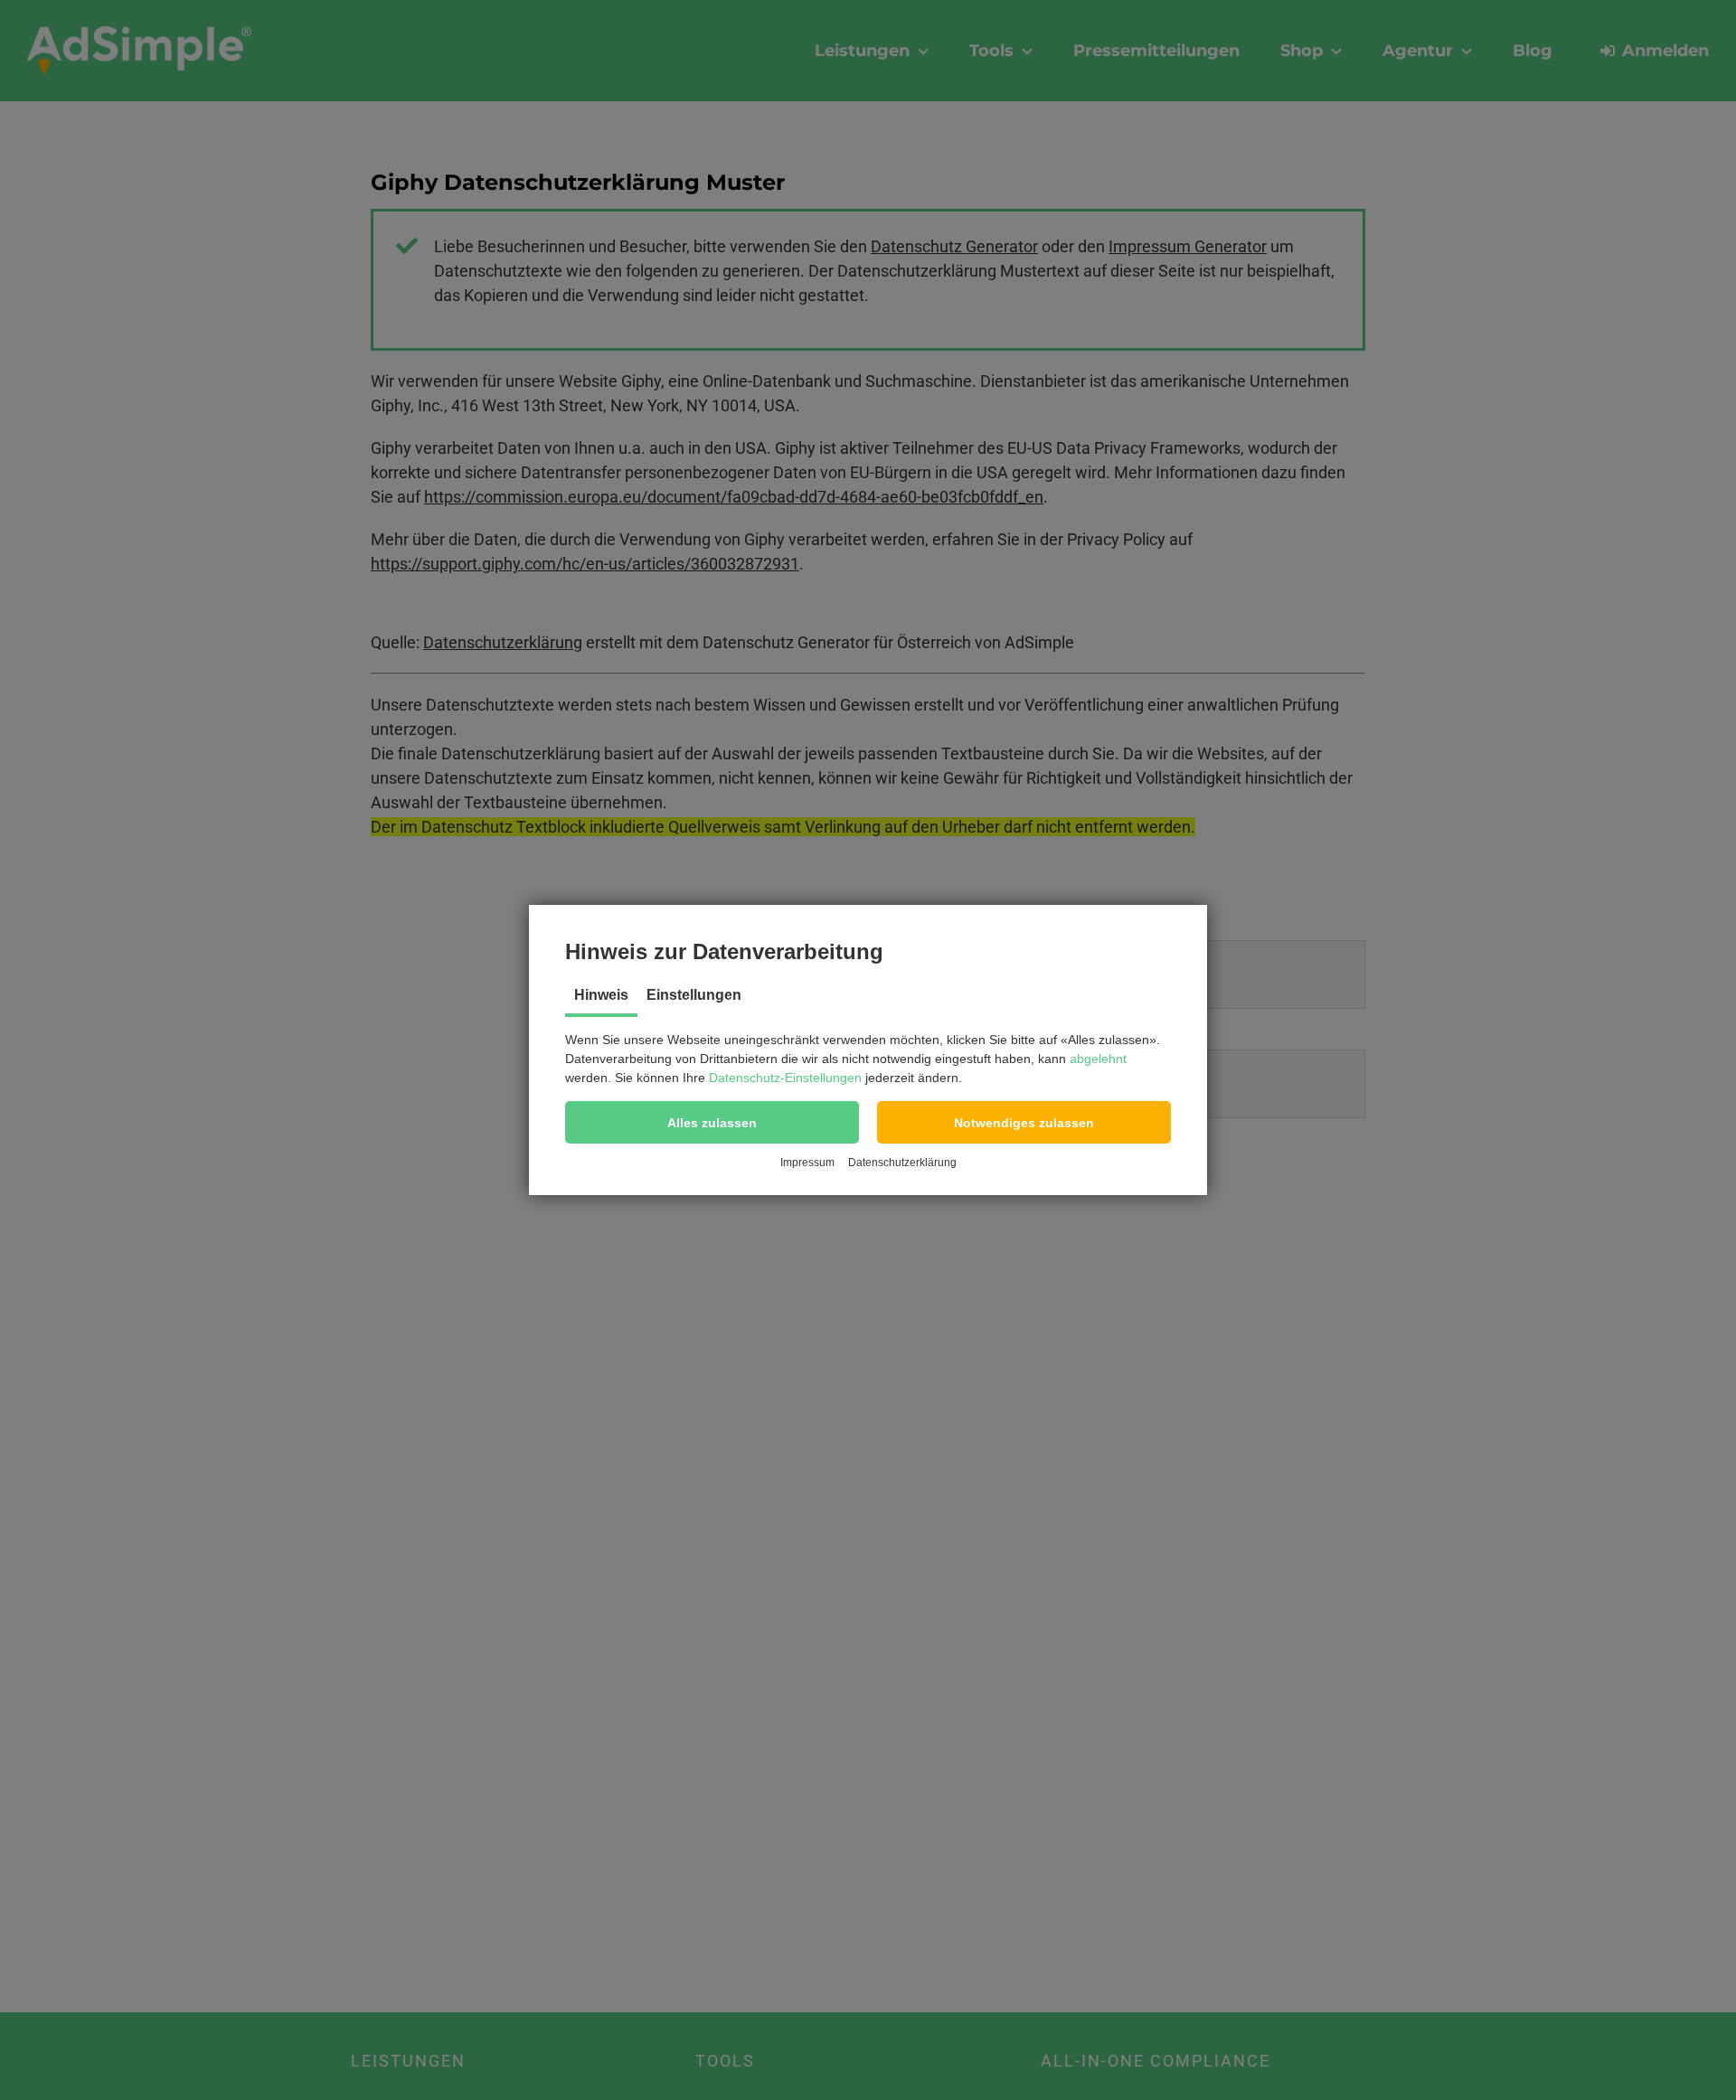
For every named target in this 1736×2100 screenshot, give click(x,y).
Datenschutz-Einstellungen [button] (785, 1078)
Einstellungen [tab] (694, 995)
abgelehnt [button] (1098, 1059)
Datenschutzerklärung (902, 1163)
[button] (712, 1122)
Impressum (807, 1163)
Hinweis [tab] (601, 995)
